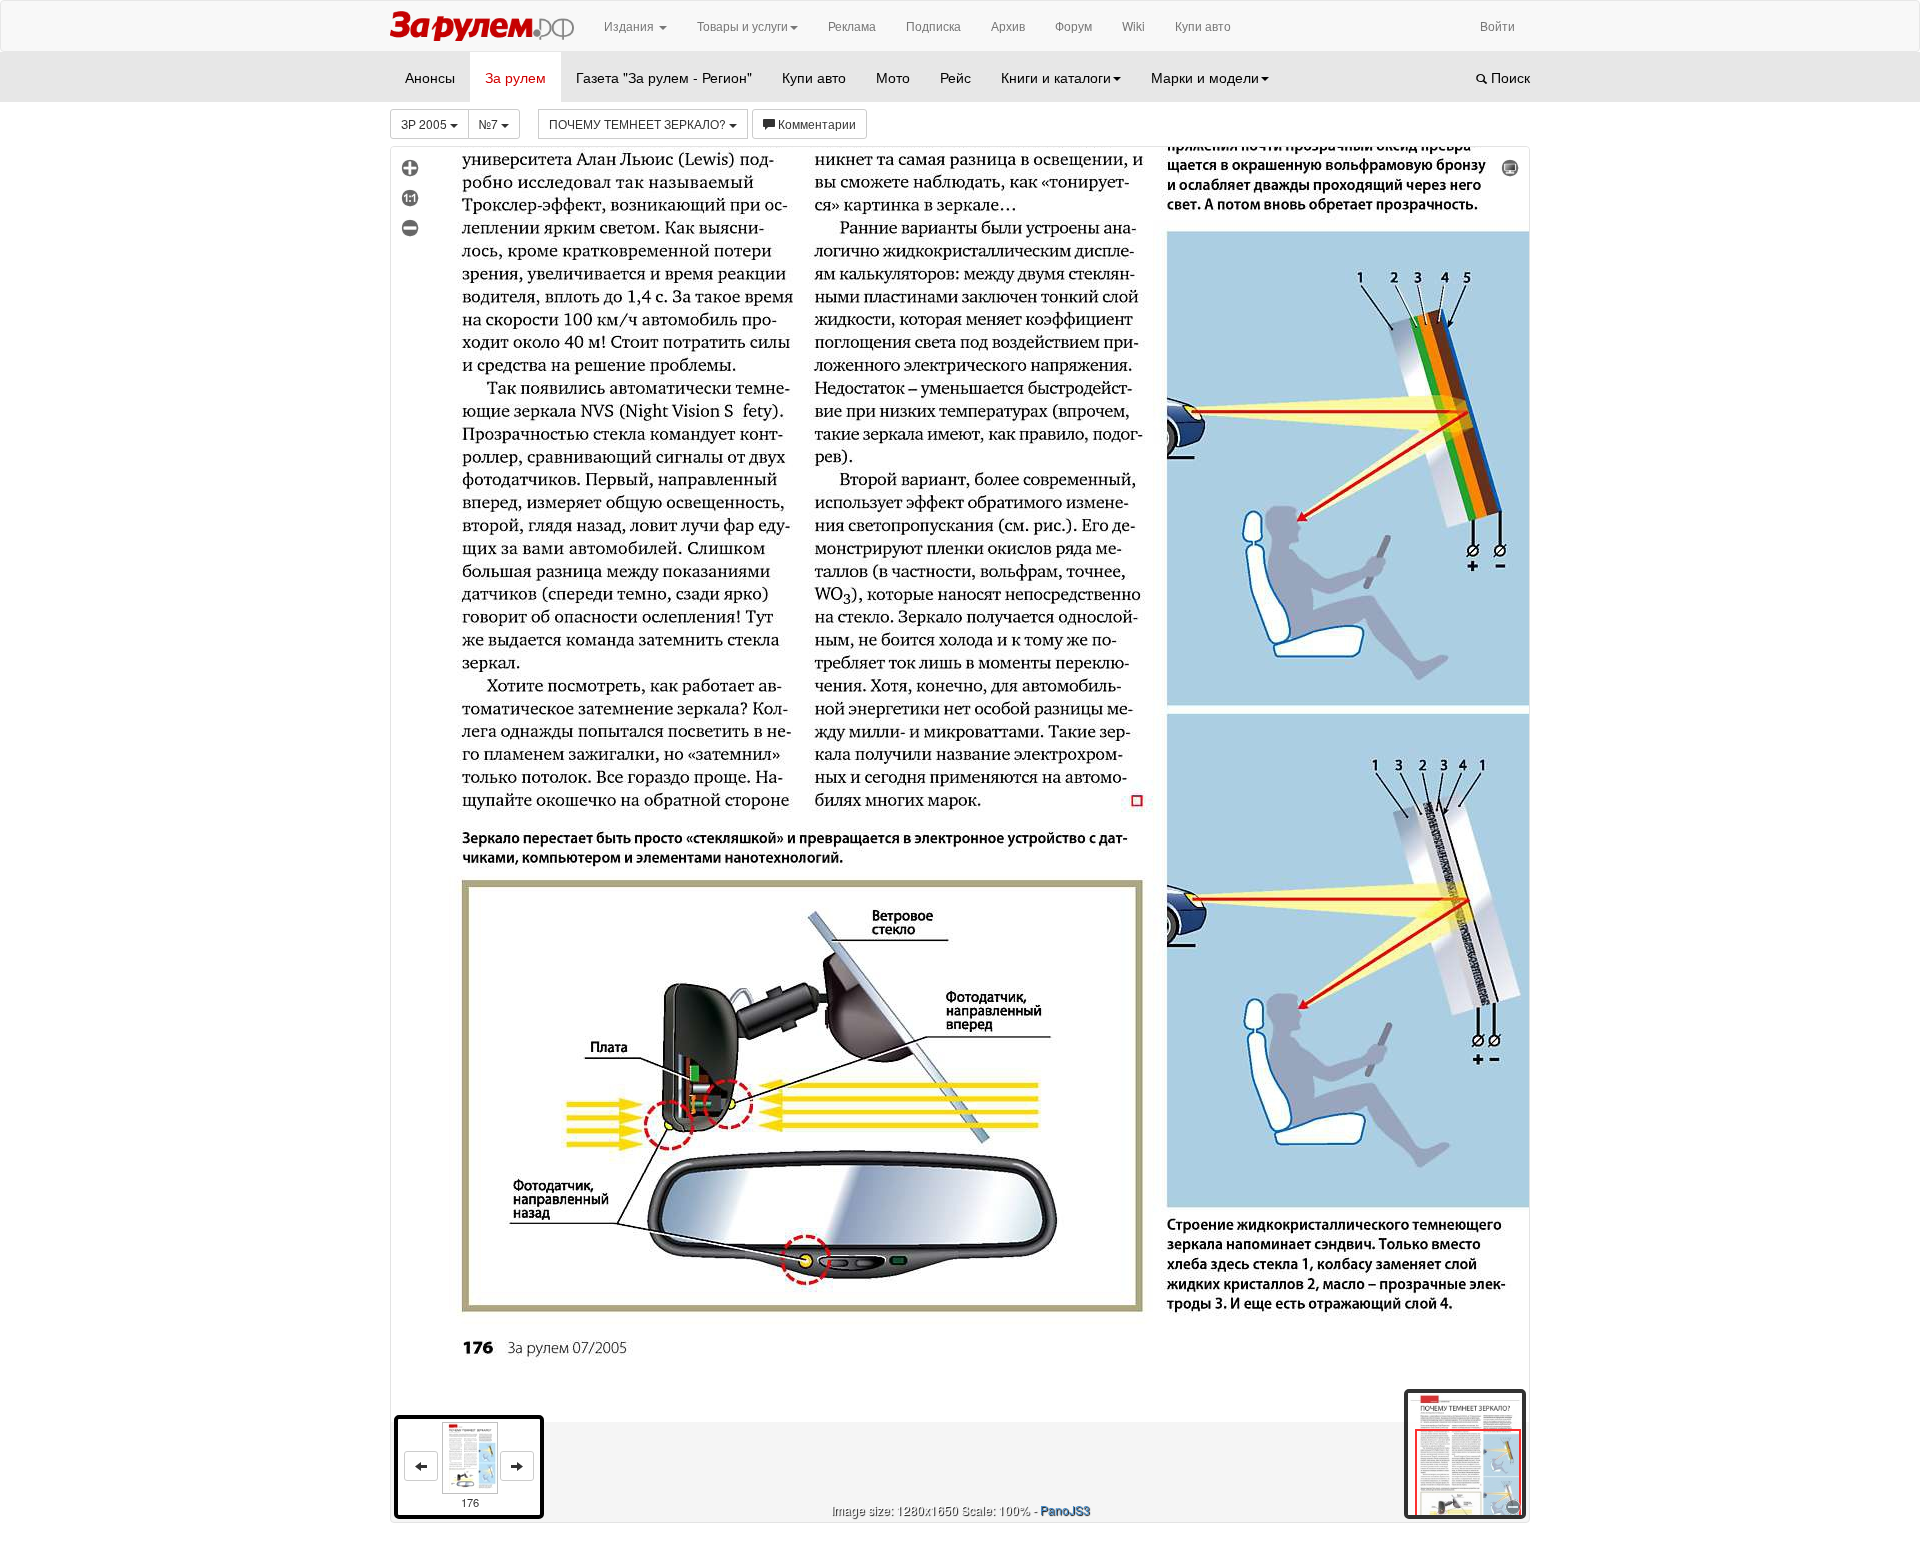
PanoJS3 (1065, 1509)
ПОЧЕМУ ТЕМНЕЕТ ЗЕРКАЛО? (639, 123)
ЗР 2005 (425, 123)
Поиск (1508, 77)
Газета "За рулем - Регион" (664, 77)
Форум (1073, 25)
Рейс (955, 77)
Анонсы (430, 77)
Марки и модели (1205, 77)
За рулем (515, 77)
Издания (630, 25)
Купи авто (1203, 25)
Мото (893, 77)
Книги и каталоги (1056, 77)
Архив (1008, 25)
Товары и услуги (742, 25)
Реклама (852, 25)
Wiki (1133, 25)
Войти (1497, 25)
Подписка (933, 25)
